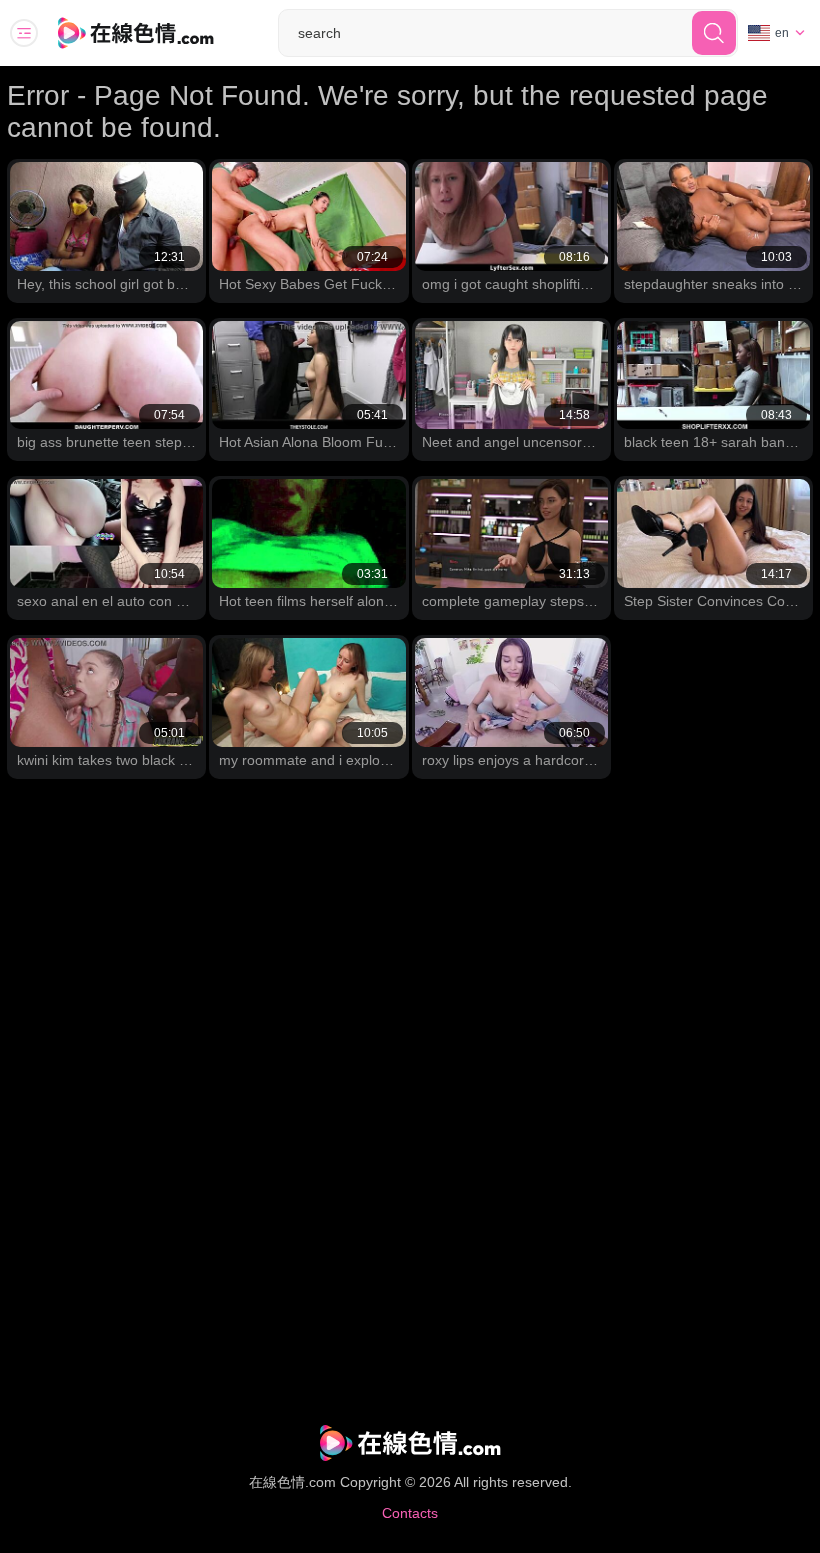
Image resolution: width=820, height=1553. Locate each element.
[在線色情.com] (163, 33)
